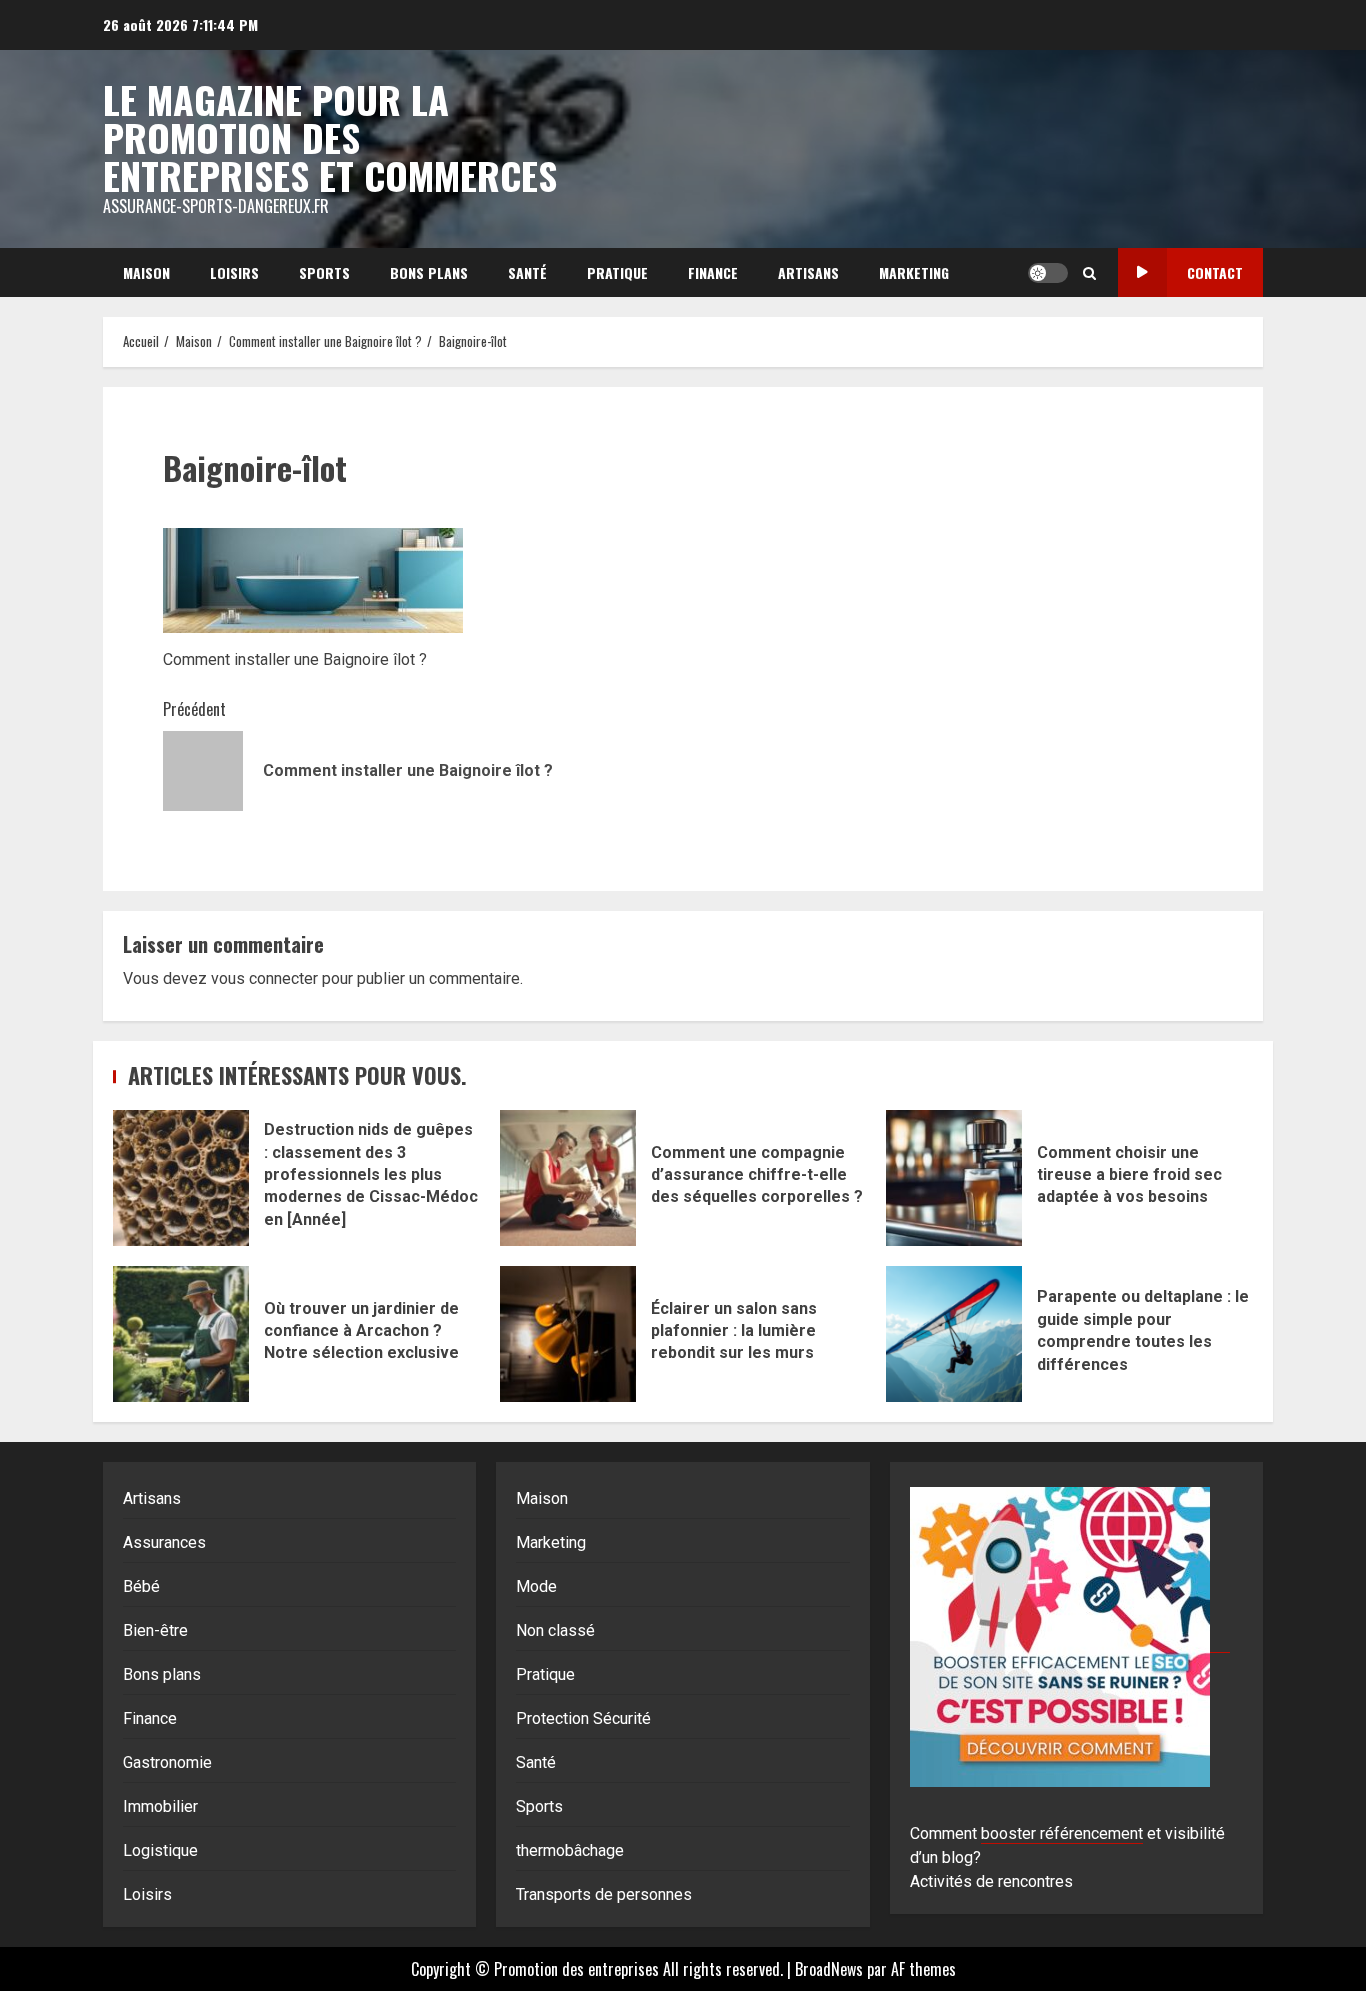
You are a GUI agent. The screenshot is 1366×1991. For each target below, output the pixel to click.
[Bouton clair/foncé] (1048, 273)
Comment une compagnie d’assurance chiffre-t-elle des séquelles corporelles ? (568, 1178)
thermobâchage (570, 1850)
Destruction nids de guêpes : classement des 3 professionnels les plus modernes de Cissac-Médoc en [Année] (181, 1178)
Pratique (617, 272)
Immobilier (160, 1806)
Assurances (164, 1542)
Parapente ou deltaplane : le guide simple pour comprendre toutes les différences (954, 1334)
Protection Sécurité (583, 1718)
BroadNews (829, 1969)
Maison (146, 272)
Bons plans (429, 272)
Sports (324, 272)
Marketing (914, 272)
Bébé (141, 1586)
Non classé (555, 1630)
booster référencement (1062, 1833)
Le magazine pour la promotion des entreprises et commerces (330, 137)
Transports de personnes (604, 1894)
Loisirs (234, 272)
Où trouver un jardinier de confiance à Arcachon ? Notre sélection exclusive (181, 1334)
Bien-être (155, 1630)
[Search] (1089, 273)
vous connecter (264, 978)
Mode (536, 1586)
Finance (713, 272)
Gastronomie (167, 1762)
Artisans (808, 272)
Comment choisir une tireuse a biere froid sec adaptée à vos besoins (954, 1178)
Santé (527, 272)
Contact (1215, 272)
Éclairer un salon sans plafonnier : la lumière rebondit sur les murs (568, 1334)
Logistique (160, 1850)
